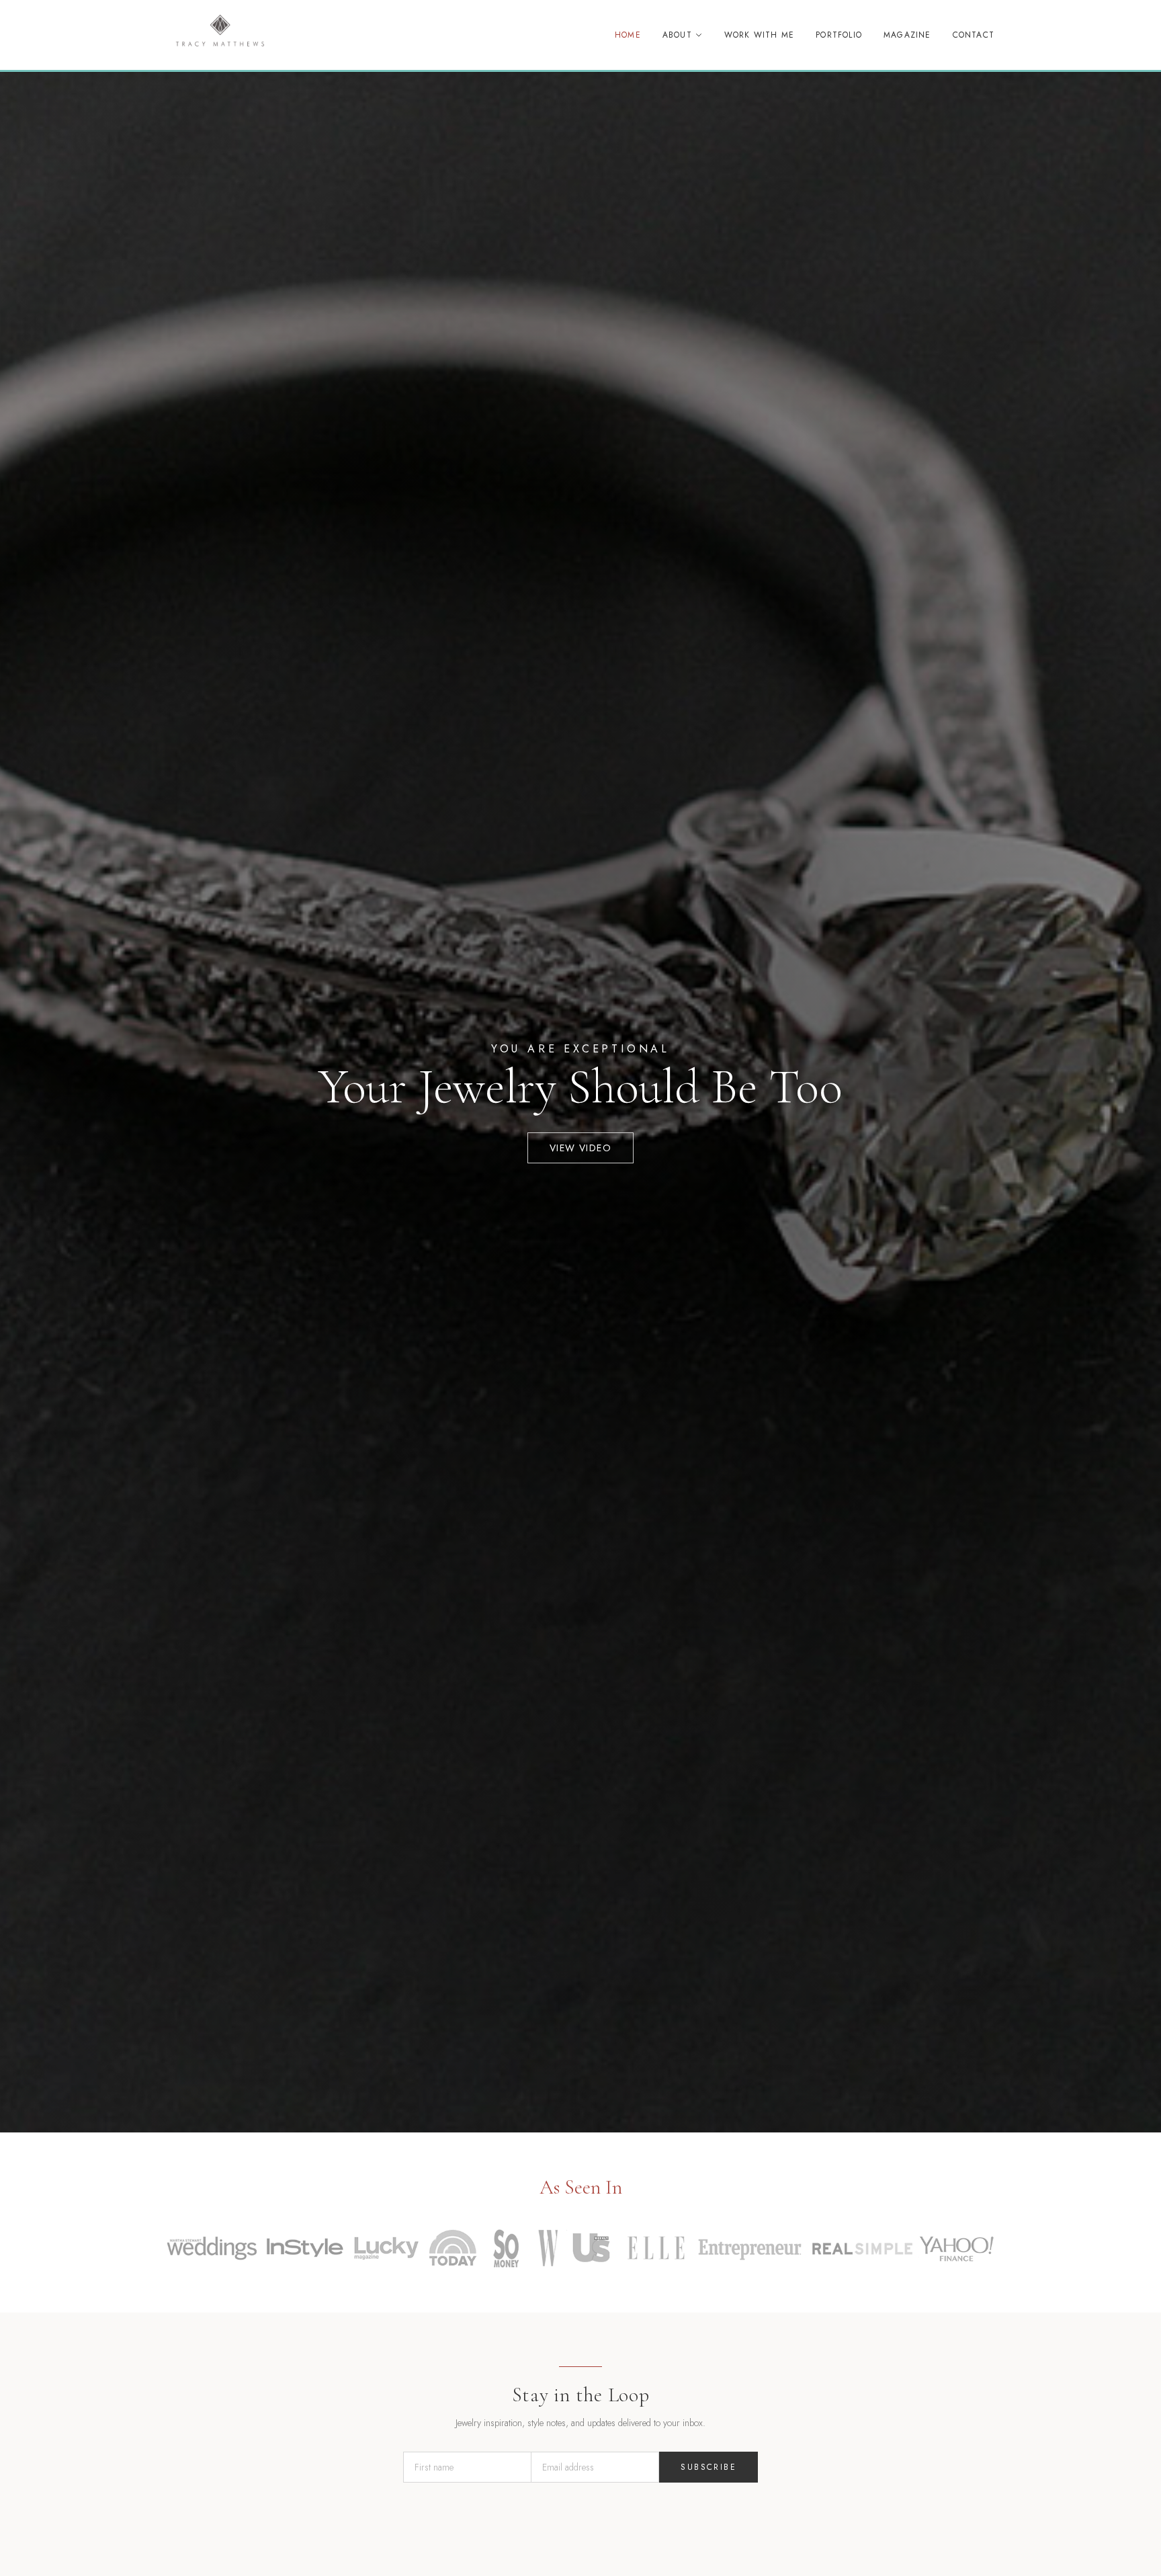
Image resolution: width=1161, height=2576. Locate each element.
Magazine (907, 35)
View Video (580, 1148)
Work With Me (759, 35)
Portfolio (839, 35)
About (677, 35)
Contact (974, 35)
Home (628, 35)
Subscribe (708, 2467)
